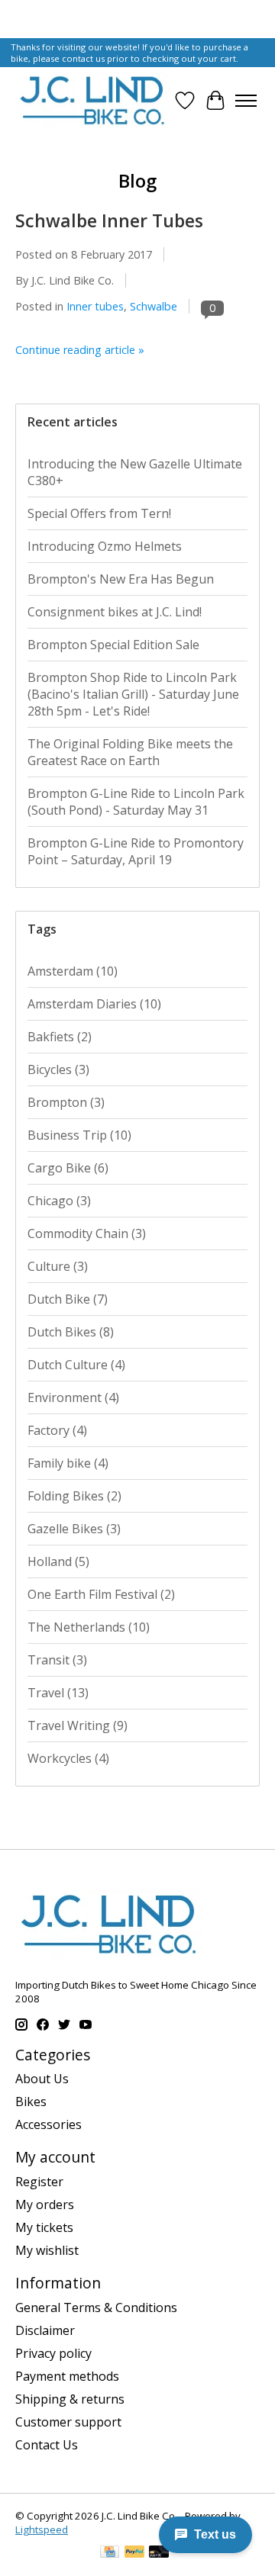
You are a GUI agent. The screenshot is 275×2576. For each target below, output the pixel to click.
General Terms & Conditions (96, 2307)
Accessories (49, 2124)
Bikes (31, 2102)
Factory (57, 1430)
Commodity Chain (87, 1233)
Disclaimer (45, 2330)
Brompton (66, 1102)
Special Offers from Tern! (99, 513)
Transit (57, 1660)
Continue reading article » (80, 350)
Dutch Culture (76, 1365)
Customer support (68, 2422)
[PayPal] (134, 2553)
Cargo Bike (68, 1168)
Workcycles (68, 1758)
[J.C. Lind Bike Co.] (92, 100)
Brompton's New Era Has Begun (121, 579)
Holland (58, 1561)
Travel (58, 1693)
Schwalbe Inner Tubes (109, 220)
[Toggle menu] (246, 101)
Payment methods (67, 2376)
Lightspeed (42, 2529)
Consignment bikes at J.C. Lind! (115, 612)
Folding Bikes (74, 1496)
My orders (45, 2205)
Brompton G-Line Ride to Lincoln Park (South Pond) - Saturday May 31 (136, 802)
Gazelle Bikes (74, 1529)
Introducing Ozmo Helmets (105, 546)
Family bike (68, 1463)
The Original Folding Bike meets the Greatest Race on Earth (130, 752)
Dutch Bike (68, 1299)
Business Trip (79, 1135)
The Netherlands (89, 1627)
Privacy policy (53, 2353)
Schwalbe (154, 306)
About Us (42, 2079)
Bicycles (58, 1069)
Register (39, 2182)
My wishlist (47, 2250)
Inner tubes (95, 306)
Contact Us (47, 2445)
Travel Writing (78, 1725)
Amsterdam (73, 971)
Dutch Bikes (71, 1332)
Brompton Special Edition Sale (113, 645)
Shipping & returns (70, 2399)
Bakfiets (60, 1037)
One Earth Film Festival (101, 1594)
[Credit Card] (110, 2553)
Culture (58, 1266)
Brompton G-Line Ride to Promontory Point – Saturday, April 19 (136, 851)
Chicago (59, 1201)
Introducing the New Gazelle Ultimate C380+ (135, 472)
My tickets (44, 2227)
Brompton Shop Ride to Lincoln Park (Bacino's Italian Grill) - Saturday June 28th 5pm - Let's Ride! (133, 694)
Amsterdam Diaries (94, 1004)
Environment (73, 1397)
